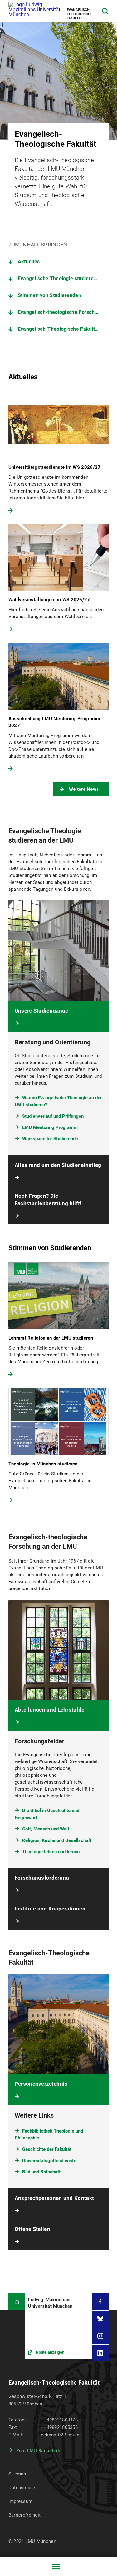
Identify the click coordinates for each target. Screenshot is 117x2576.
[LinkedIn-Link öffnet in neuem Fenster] (100, 2353)
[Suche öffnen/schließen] (105, 11)
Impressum (21, 2501)
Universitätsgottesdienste (49, 2161)
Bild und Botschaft (41, 2172)
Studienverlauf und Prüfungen (53, 1116)
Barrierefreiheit (24, 2515)
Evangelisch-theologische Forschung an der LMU (63, 312)
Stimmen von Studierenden (49, 295)
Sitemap (17, 2474)
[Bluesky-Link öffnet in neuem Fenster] (100, 2319)
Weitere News (84, 789)
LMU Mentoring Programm (50, 1127)
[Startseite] (17, 2302)
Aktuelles (29, 262)
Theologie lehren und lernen (51, 1852)
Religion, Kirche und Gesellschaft (57, 1840)
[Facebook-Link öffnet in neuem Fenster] (100, 2302)
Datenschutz (22, 2488)
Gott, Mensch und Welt (46, 1829)
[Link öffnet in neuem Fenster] (58, 2326)
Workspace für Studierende (50, 1139)
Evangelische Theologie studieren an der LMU (63, 278)
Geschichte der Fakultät (47, 2149)
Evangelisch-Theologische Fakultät (59, 329)
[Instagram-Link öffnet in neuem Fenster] (100, 2336)
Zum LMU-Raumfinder (40, 2451)
